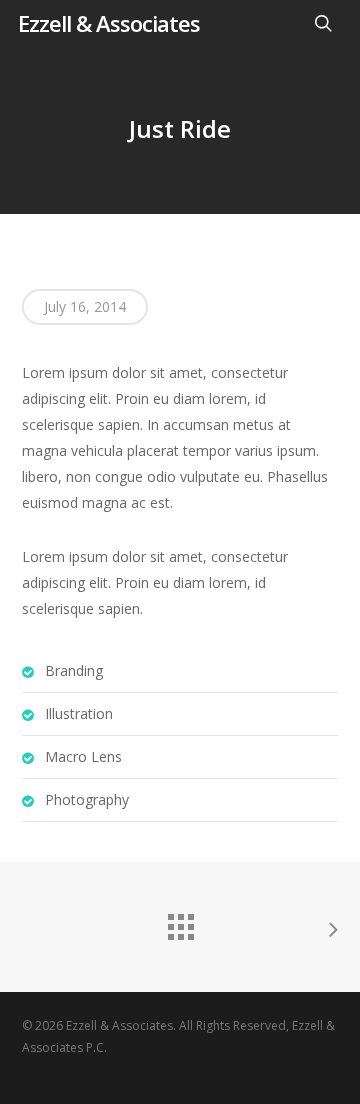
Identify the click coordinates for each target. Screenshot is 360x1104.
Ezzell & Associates (109, 23)
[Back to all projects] (180, 922)
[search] (323, 23)
